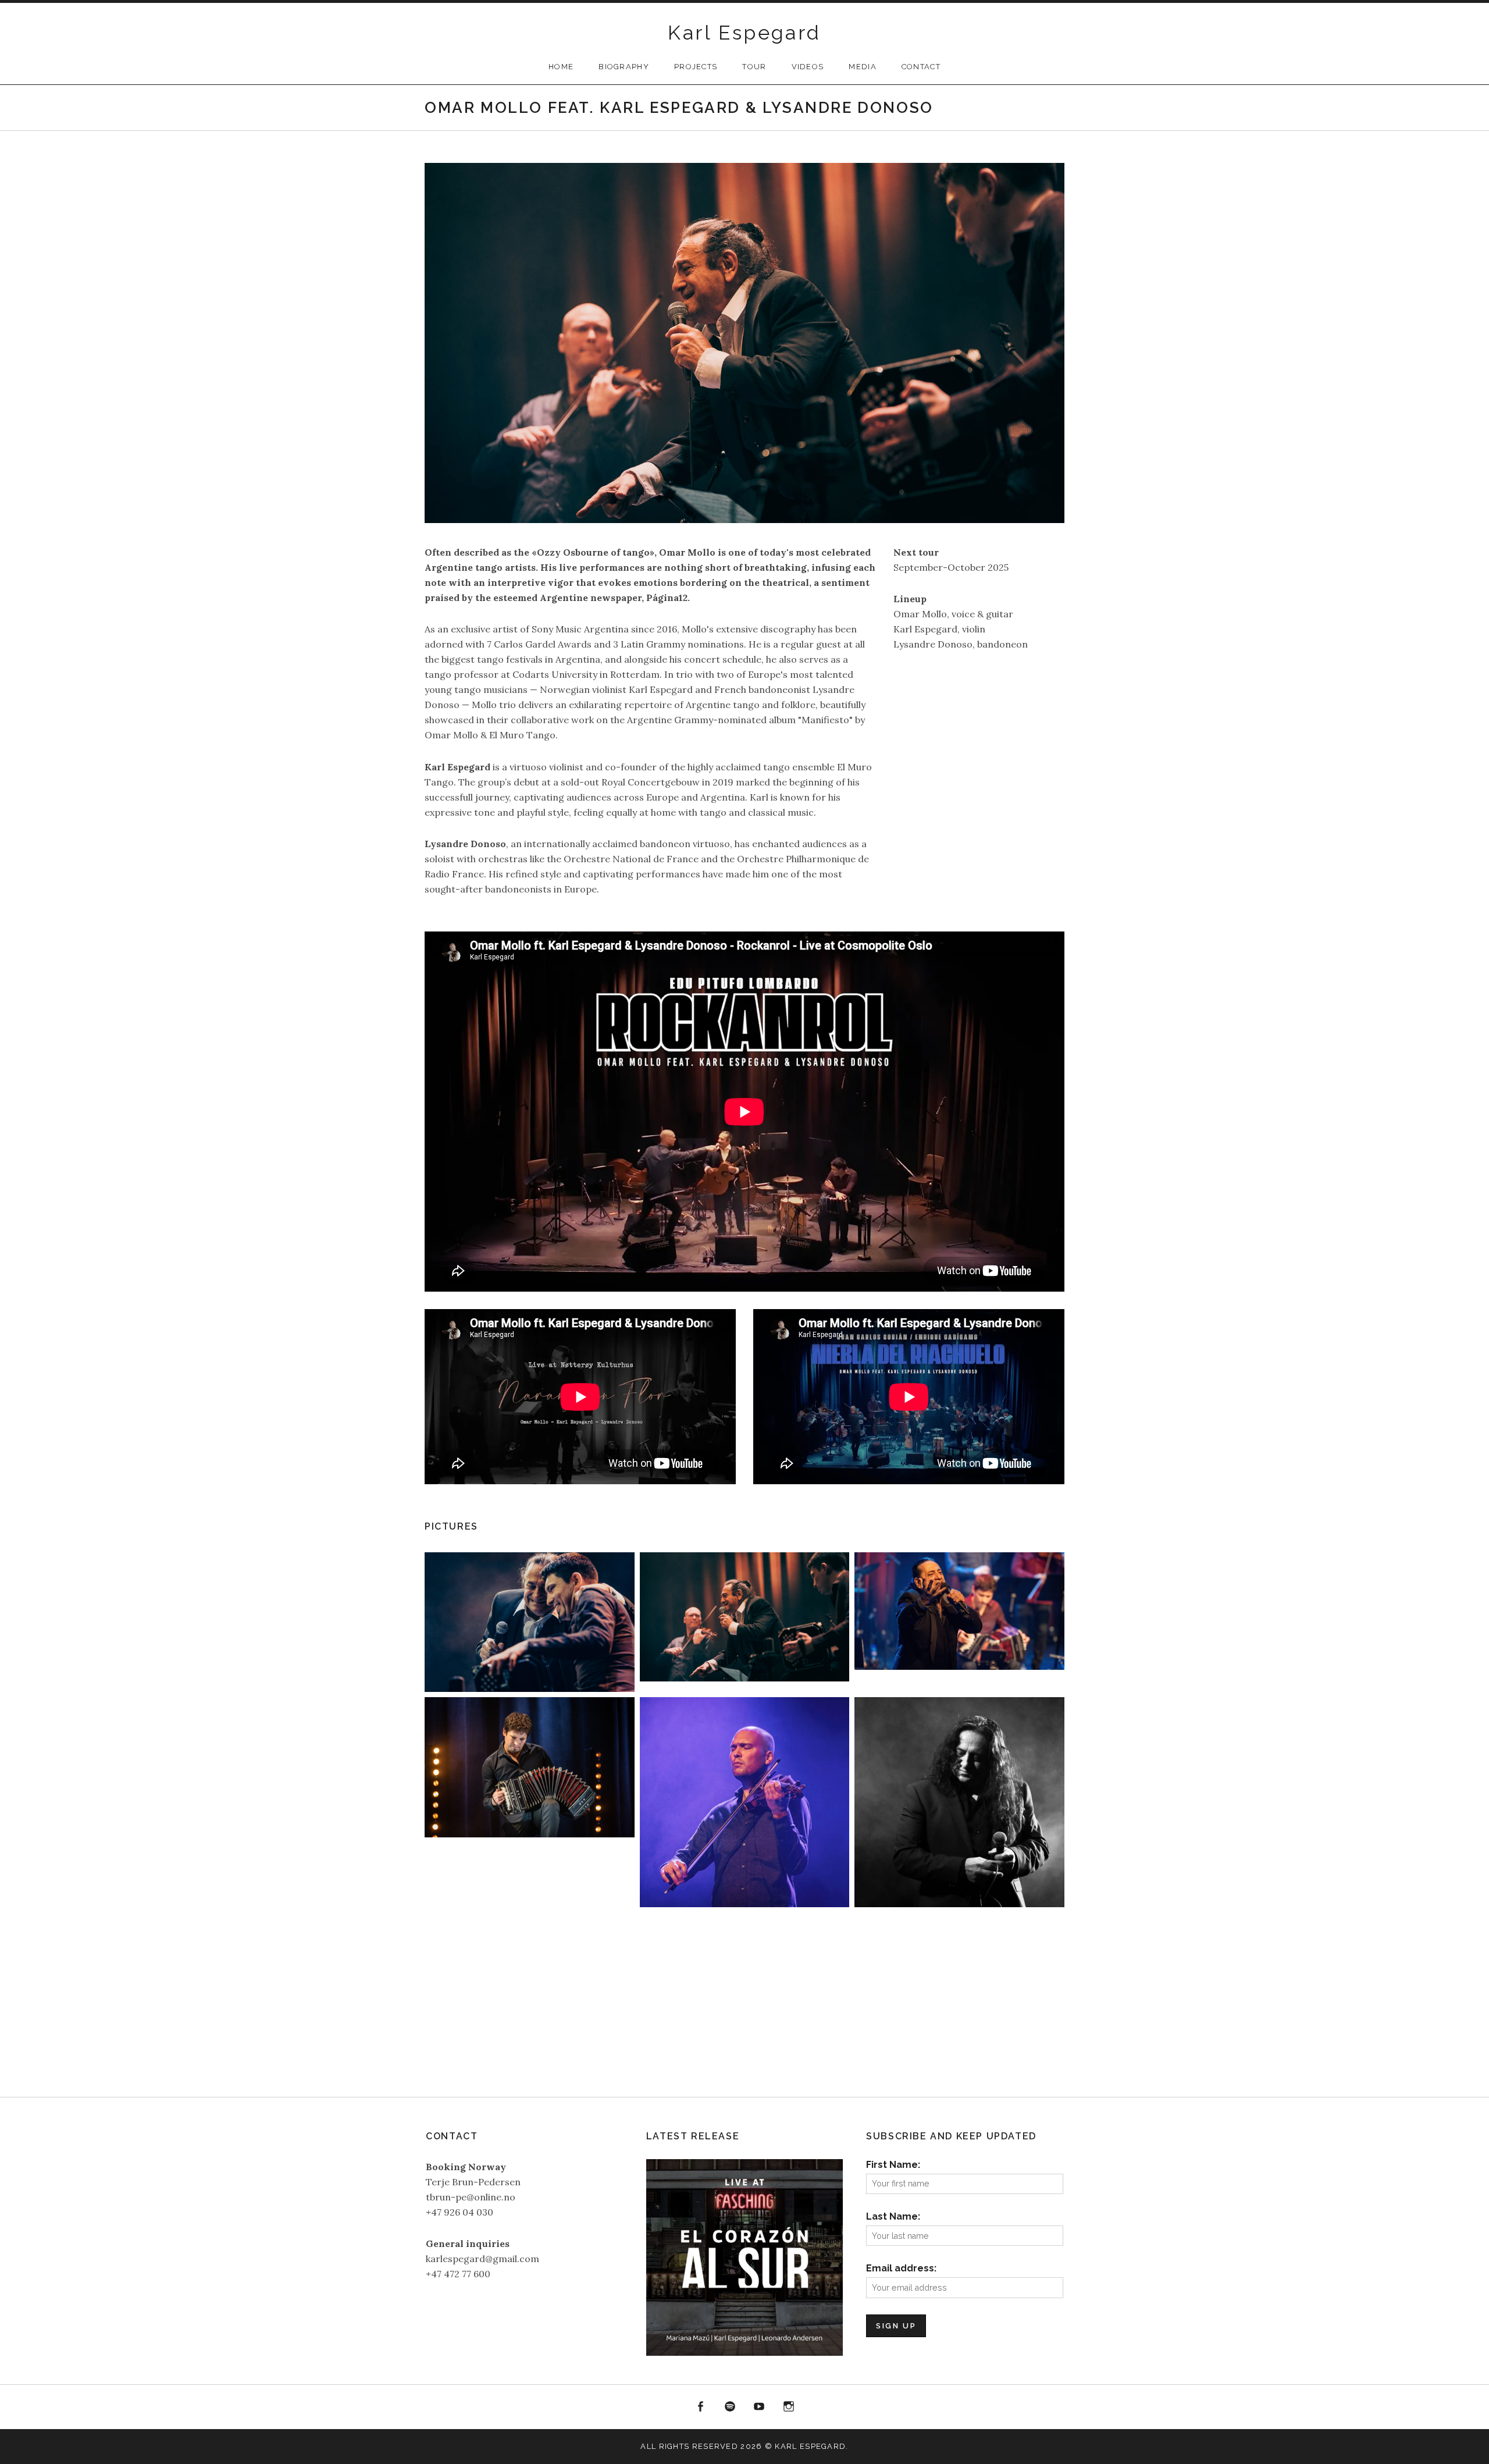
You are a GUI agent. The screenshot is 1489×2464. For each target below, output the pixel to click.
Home (561, 67)
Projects (696, 67)
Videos (808, 67)
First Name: (893, 2165)
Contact (921, 67)
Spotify (730, 2407)
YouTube (760, 2407)
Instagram (789, 2407)
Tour (754, 67)
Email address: (901, 2268)
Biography (624, 67)
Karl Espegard (744, 33)
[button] (530, 1622)
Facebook (700, 2407)
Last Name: (893, 2216)
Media (863, 67)
